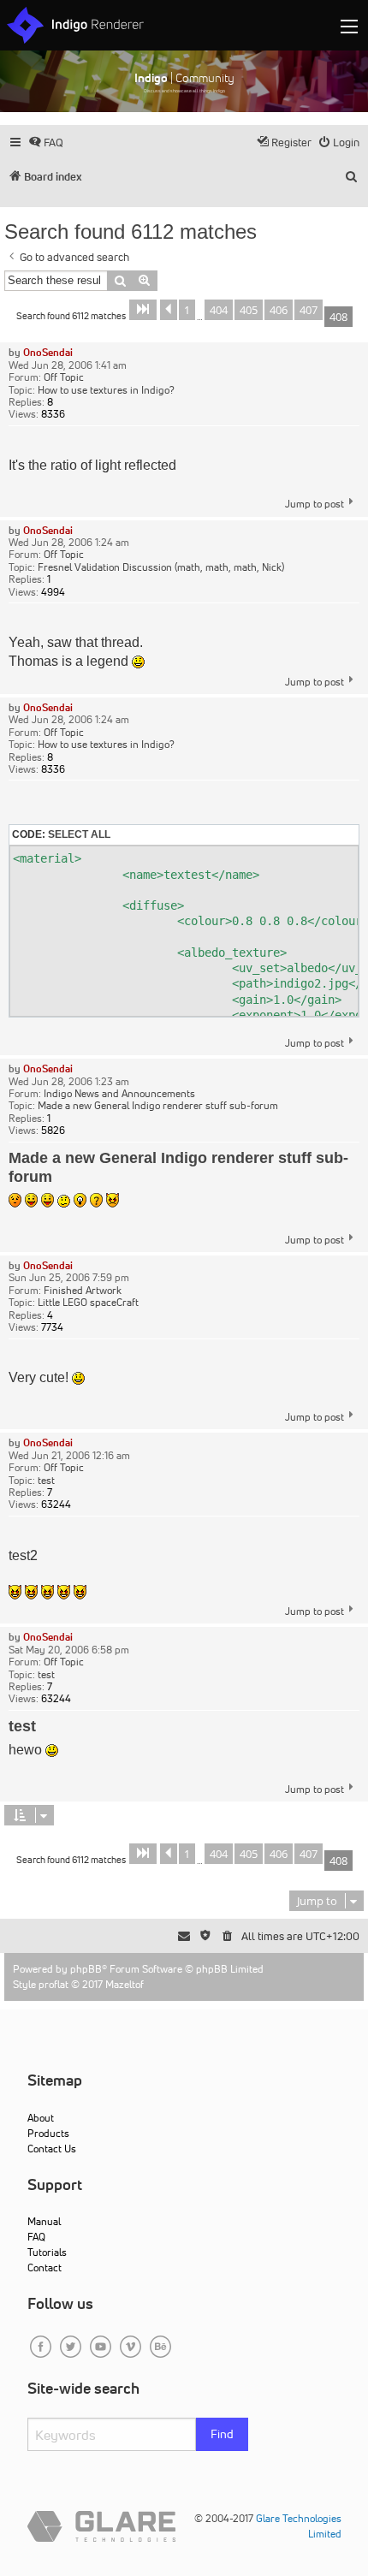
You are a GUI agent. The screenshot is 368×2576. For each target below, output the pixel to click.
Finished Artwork (83, 1291)
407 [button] (309, 310)
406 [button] (279, 310)
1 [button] (187, 310)
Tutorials (47, 2252)
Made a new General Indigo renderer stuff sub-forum (158, 1106)
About (41, 2118)
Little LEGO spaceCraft (88, 1303)
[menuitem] (46, 142)
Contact (45, 2267)
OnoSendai (48, 352)
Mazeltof (125, 1984)
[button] (143, 310)
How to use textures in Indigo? (106, 390)
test (46, 1481)
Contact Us (52, 2149)
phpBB (86, 1969)
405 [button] (249, 310)
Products (48, 2133)
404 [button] (219, 310)
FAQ (36, 2237)
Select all (79, 834)
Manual (44, 2221)
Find (222, 2434)
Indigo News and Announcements (119, 1094)
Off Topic (64, 377)
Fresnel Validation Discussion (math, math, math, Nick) (161, 567)
